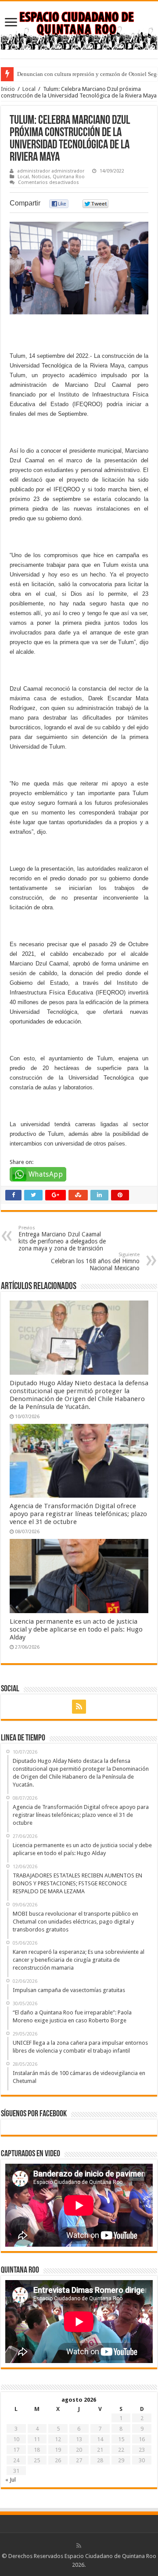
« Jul (11, 2480)
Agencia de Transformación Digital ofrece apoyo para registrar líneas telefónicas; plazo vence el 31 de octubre (78, 1514)
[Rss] (79, 1707)
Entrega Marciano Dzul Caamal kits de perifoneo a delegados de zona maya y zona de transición (62, 1238)
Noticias (41, 177)
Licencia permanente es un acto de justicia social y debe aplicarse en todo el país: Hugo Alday (76, 1629)
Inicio (8, 89)
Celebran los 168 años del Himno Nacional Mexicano (95, 1262)
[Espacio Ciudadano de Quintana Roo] (79, 28)
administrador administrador (51, 171)
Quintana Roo (69, 177)
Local (29, 89)
